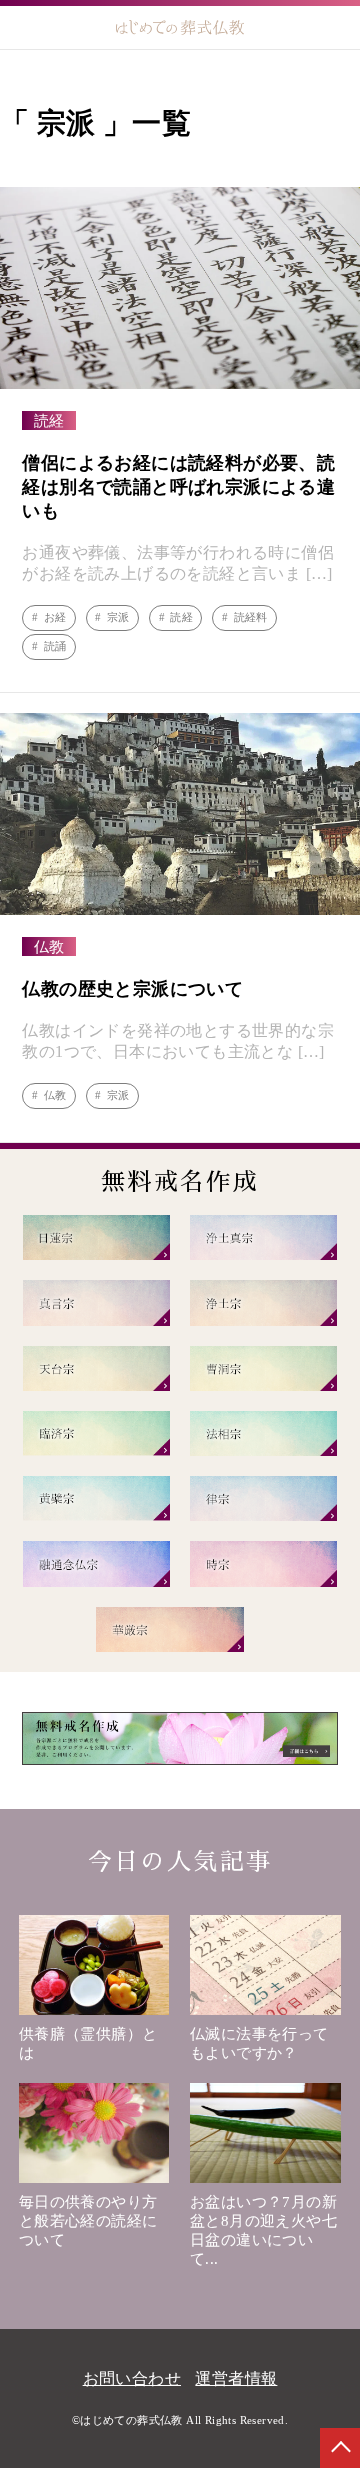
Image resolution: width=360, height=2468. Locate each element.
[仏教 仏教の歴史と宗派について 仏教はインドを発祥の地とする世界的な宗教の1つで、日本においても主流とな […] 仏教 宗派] (180, 1108)
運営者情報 (236, 2378)
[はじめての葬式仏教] (180, 27)
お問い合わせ (132, 2378)
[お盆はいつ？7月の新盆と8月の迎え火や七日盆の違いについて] (265, 2138)
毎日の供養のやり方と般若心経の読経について (88, 2221)
